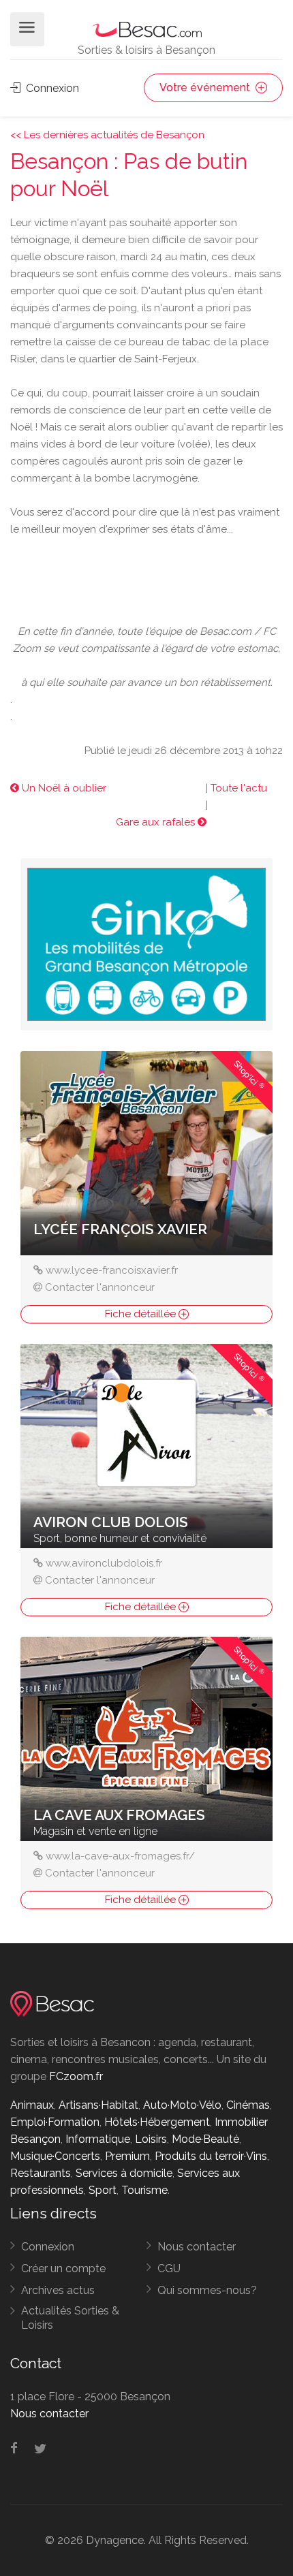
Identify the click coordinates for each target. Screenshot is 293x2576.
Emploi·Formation (55, 2122)
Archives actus (58, 2290)
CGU (169, 2268)
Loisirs (151, 2139)
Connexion (51, 88)
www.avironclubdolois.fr (104, 1563)
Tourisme (144, 2190)
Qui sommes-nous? (207, 2290)
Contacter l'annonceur (100, 1287)
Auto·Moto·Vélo (182, 2105)
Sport (103, 2190)
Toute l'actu (239, 788)
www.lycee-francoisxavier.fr (112, 1270)
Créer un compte (63, 2268)
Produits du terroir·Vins (211, 2156)
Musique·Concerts (55, 2156)
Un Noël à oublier (63, 788)
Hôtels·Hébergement (157, 2122)
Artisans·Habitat (98, 2105)
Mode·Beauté (205, 2139)
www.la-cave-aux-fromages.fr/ (120, 1856)
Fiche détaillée (142, 1314)
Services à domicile (124, 2173)
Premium (127, 2156)
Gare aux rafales (157, 822)
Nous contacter (197, 2247)
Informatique (98, 2139)
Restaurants (41, 2173)
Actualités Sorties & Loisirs (70, 2318)
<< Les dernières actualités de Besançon (107, 135)
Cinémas (248, 2105)
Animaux (32, 2105)
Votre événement (206, 88)
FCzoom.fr (76, 2076)
